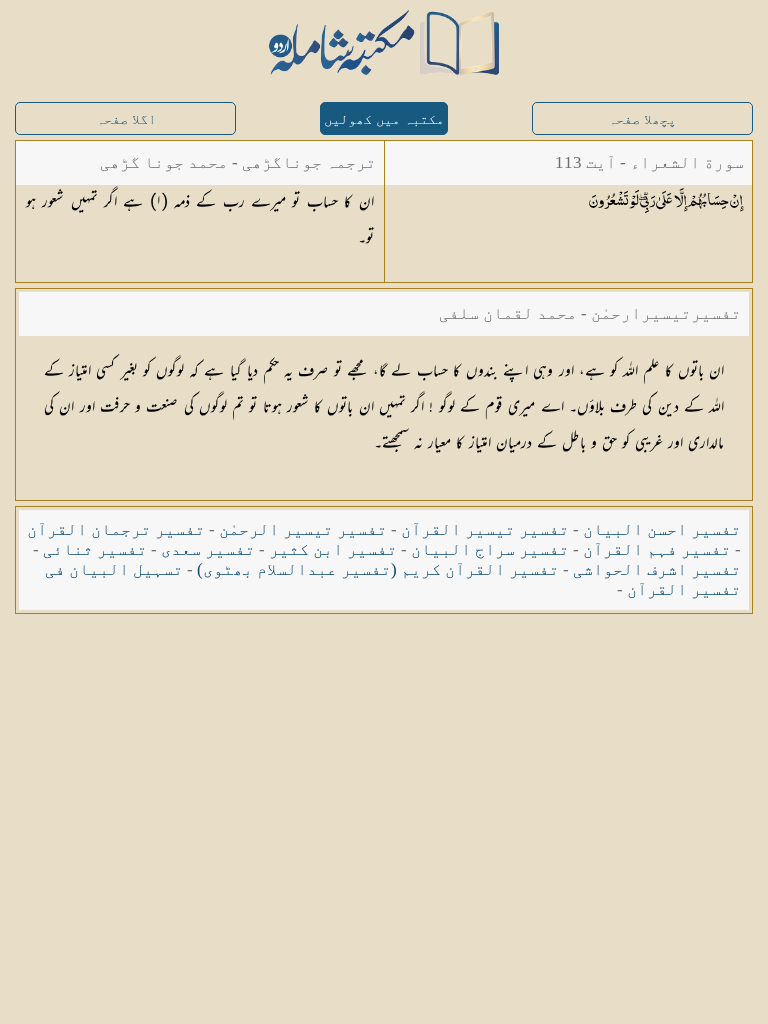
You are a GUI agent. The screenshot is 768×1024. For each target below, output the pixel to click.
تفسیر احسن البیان (662, 529)
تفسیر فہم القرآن (657, 549)
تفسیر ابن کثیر (333, 549)
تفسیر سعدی (208, 549)
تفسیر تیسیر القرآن (485, 529)
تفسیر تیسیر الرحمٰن (303, 529)
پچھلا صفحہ (642, 119)
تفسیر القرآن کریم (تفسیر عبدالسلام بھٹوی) (378, 569)
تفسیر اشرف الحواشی (657, 569)
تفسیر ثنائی (95, 549)
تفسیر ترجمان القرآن (116, 529)
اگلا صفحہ (126, 119)
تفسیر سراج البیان (490, 549)
